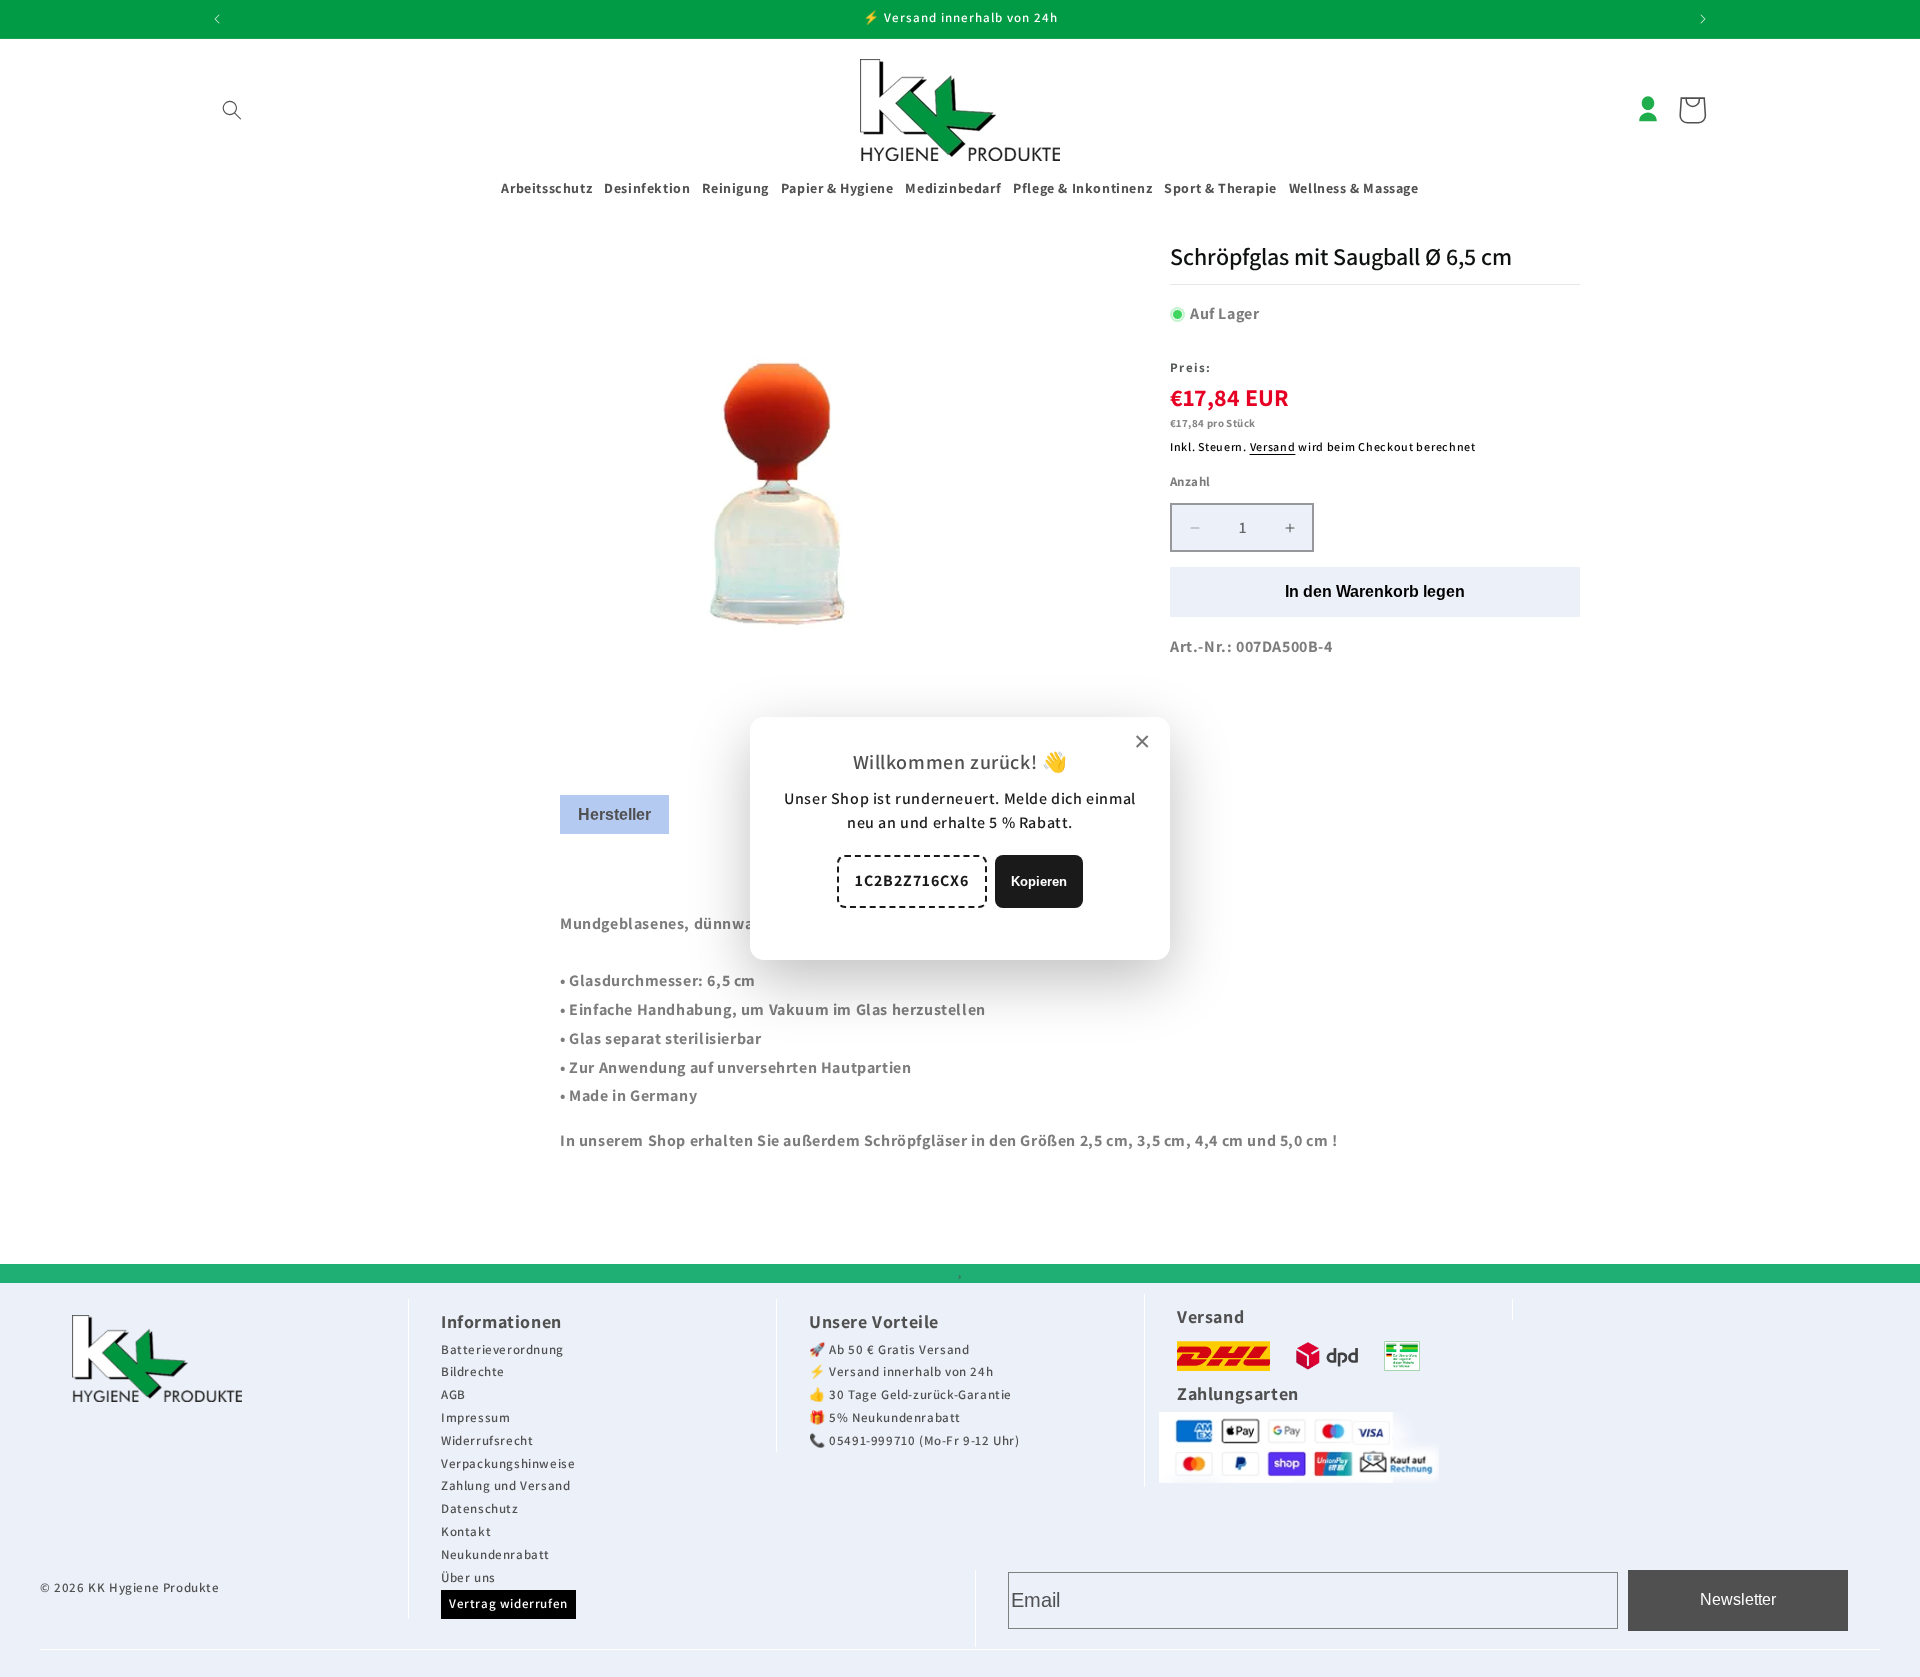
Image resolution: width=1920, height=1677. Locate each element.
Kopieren (1039, 881)
